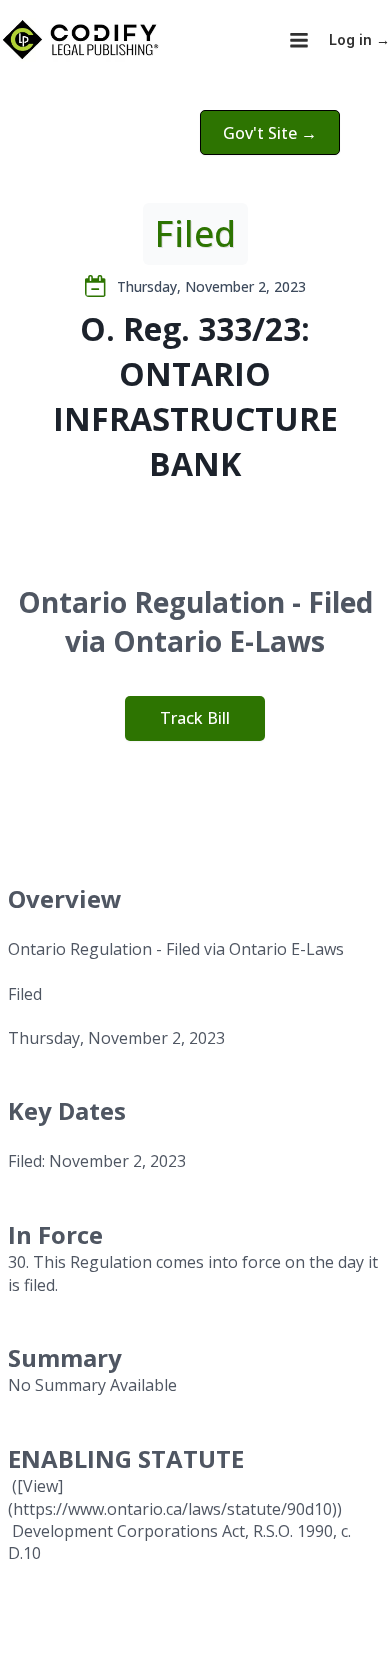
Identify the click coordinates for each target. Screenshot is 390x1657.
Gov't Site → (270, 133)
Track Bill (195, 718)
